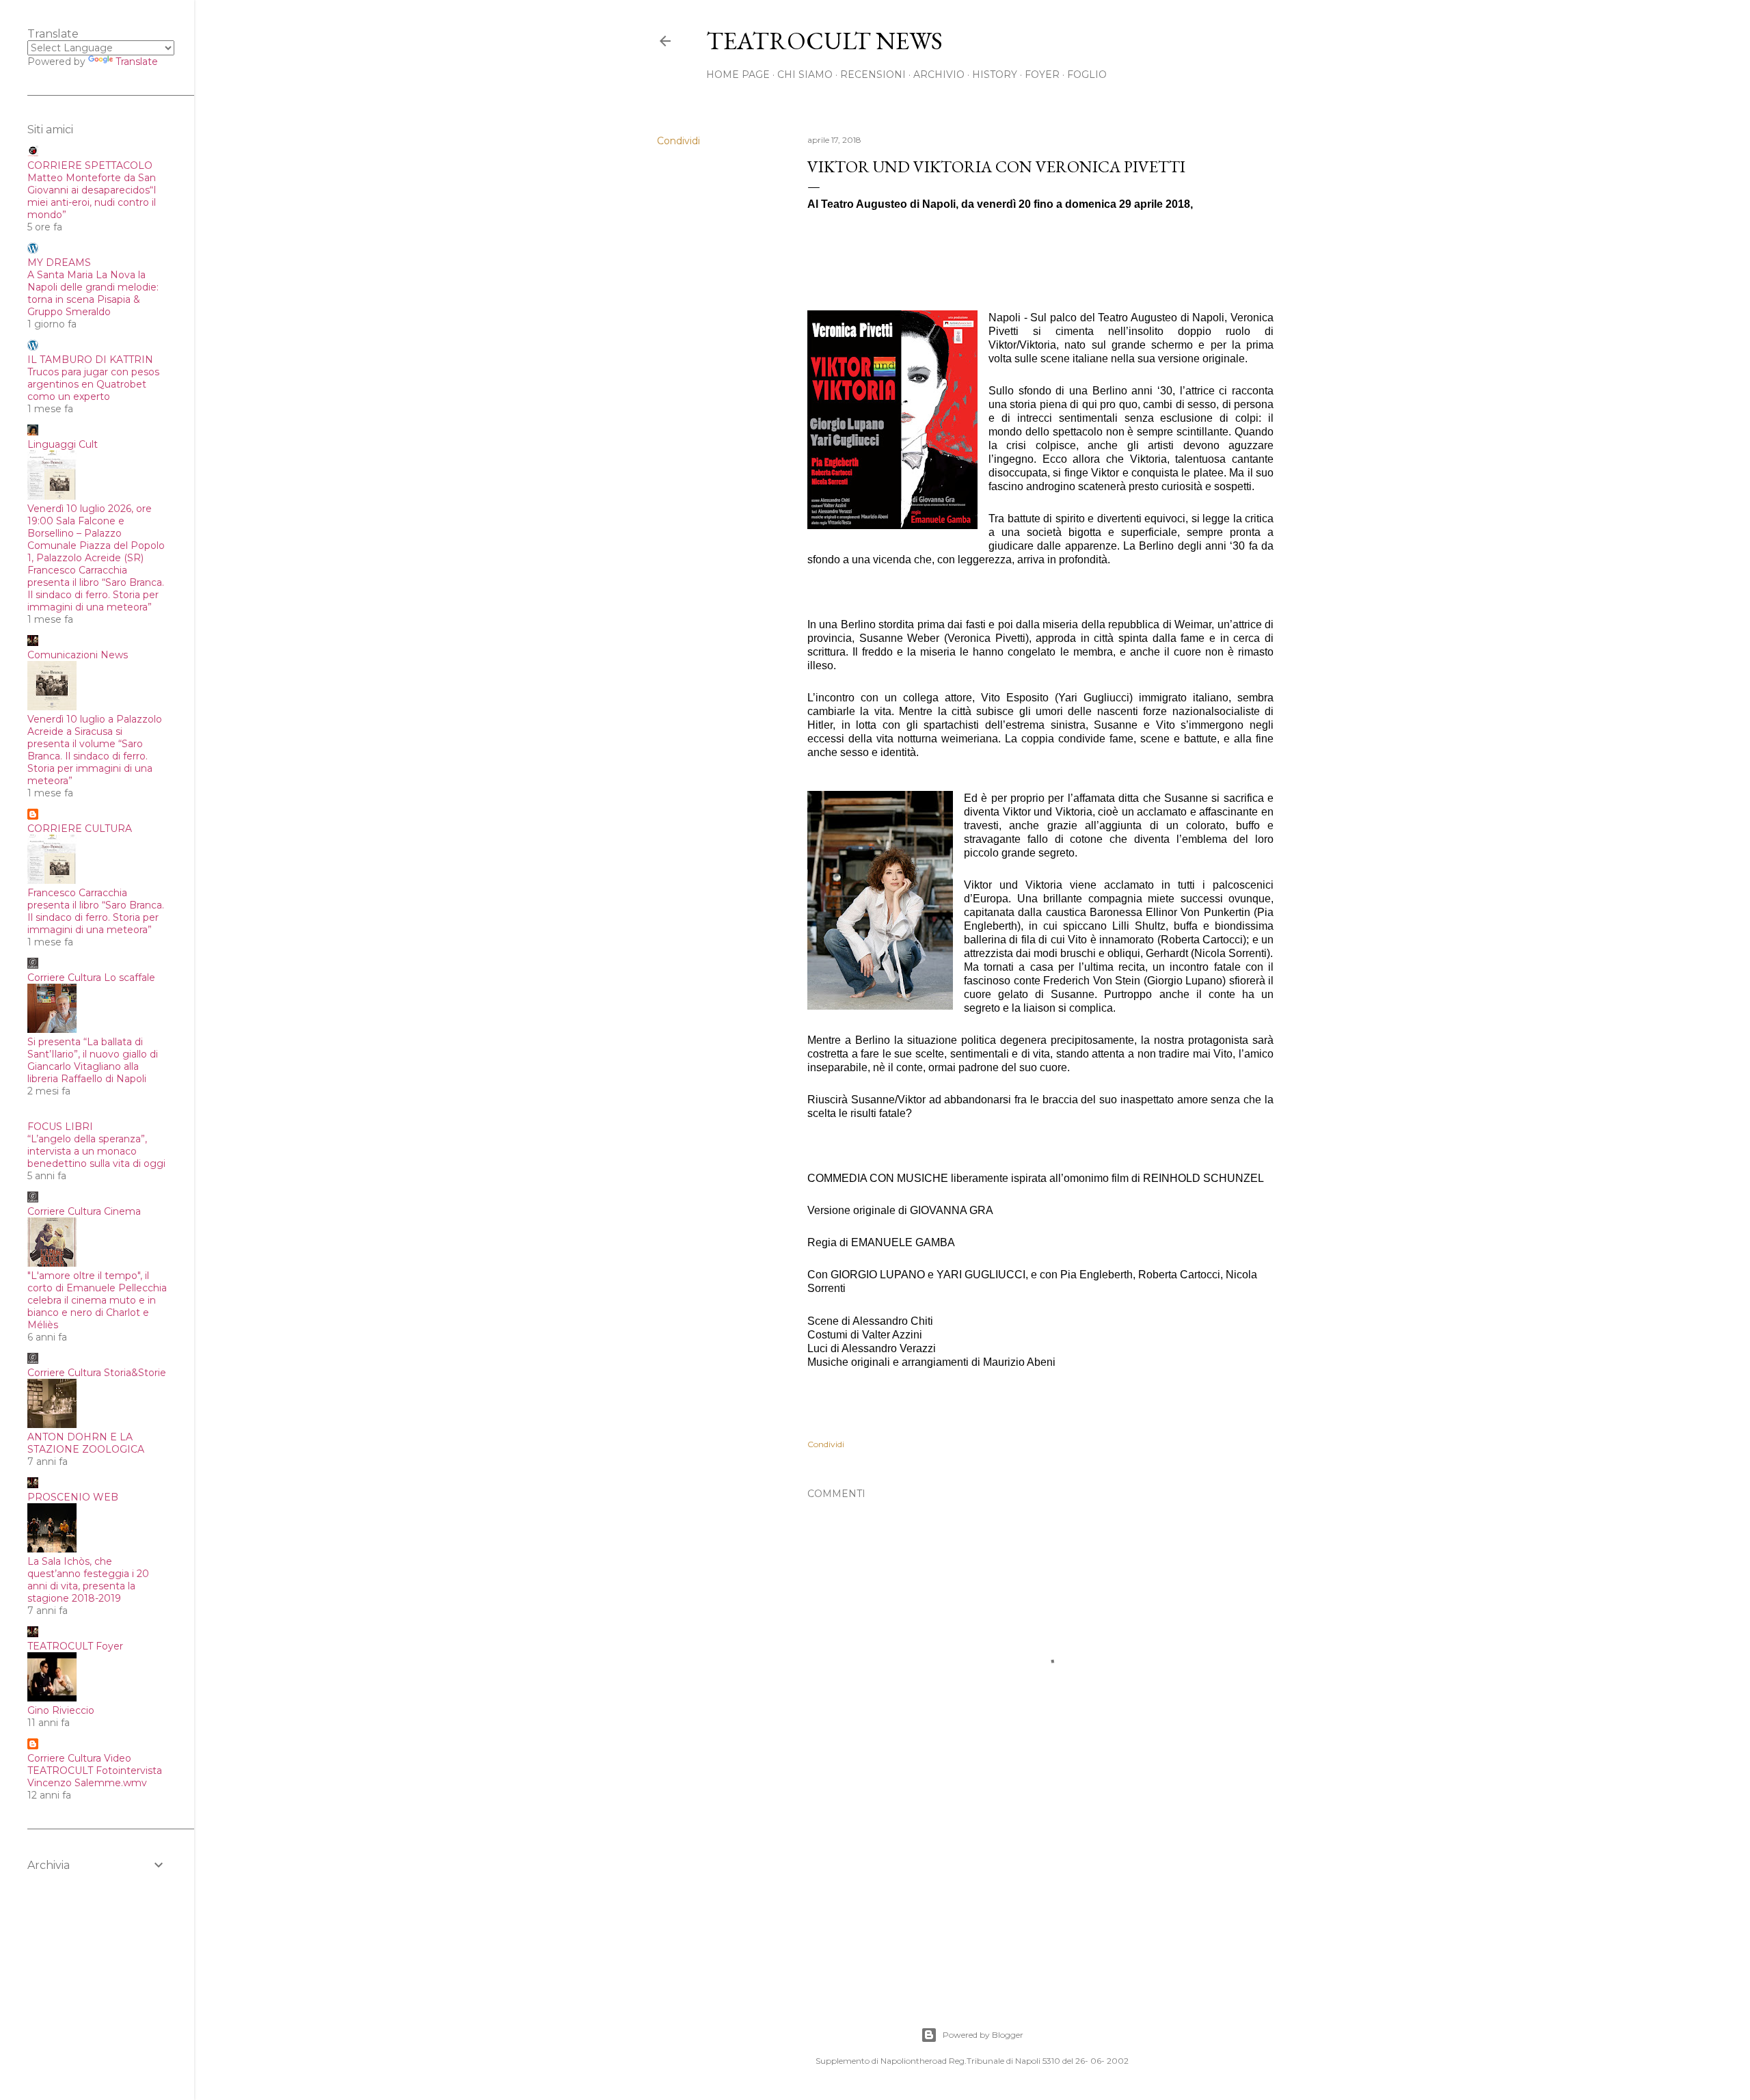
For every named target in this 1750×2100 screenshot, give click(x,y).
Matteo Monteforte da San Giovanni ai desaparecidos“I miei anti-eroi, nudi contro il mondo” (92, 196)
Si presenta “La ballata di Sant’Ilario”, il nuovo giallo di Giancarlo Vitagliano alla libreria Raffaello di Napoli (93, 1060)
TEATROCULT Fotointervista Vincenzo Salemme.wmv (95, 1777)
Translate (137, 62)
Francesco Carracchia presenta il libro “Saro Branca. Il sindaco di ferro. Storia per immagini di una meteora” (96, 911)
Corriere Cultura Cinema (84, 1211)
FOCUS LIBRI (60, 1127)
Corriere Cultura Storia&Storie (97, 1373)
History (995, 75)
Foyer (1042, 75)
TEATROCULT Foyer (75, 1646)
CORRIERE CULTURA (80, 829)
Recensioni (873, 75)
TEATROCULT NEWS (824, 41)
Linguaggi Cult (63, 444)
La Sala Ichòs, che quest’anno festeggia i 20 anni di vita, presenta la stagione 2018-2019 (88, 1580)
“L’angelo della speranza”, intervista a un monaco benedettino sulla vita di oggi (96, 1151)
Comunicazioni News (78, 655)
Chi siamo (805, 75)
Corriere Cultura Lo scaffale (91, 978)
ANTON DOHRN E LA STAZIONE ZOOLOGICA (86, 1443)
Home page (738, 75)
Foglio (1087, 75)
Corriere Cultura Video (79, 1758)
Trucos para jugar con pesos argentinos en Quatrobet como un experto (93, 384)
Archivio (939, 75)
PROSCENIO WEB (73, 1497)
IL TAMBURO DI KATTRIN (90, 360)
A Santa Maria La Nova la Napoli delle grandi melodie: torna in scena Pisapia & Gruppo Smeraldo (93, 293)
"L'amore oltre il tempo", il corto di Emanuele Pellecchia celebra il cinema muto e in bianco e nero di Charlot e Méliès (97, 1300)
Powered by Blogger (983, 2035)
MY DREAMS (59, 262)
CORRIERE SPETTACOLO (90, 165)
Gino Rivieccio (61, 1710)
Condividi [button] (678, 141)
